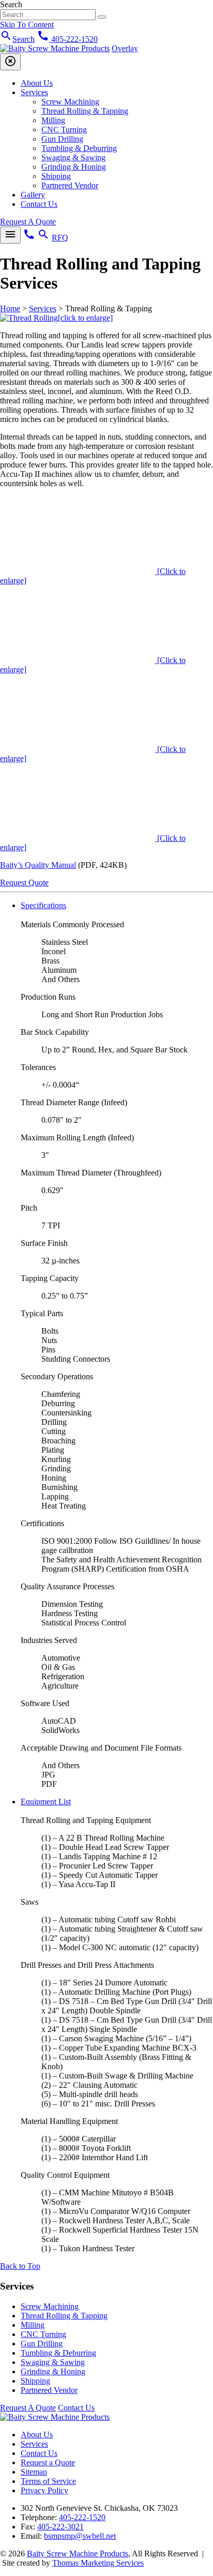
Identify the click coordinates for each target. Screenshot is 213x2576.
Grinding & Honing (74, 167)
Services (34, 92)
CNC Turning (64, 130)
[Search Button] (102, 17)
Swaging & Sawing (73, 157)
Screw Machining (70, 102)
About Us (37, 83)
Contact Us (39, 204)
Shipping (56, 176)
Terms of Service (48, 2481)
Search (11, 4)
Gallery (33, 195)
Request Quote (24, 883)
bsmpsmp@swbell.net (80, 2536)
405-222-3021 (60, 2527)
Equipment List (46, 1802)
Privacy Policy (44, 2490)
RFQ (60, 238)
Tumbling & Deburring (79, 148)
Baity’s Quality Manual (38, 865)
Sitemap (34, 2472)
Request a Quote (48, 2462)
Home (10, 308)
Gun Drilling (62, 139)
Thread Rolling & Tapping (85, 111)
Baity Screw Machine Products (78, 2554)
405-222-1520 (82, 2517)
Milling (53, 120)
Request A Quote (28, 222)
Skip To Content (27, 25)
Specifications (43, 905)
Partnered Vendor (70, 185)
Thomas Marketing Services (98, 2563)
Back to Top (20, 2266)
